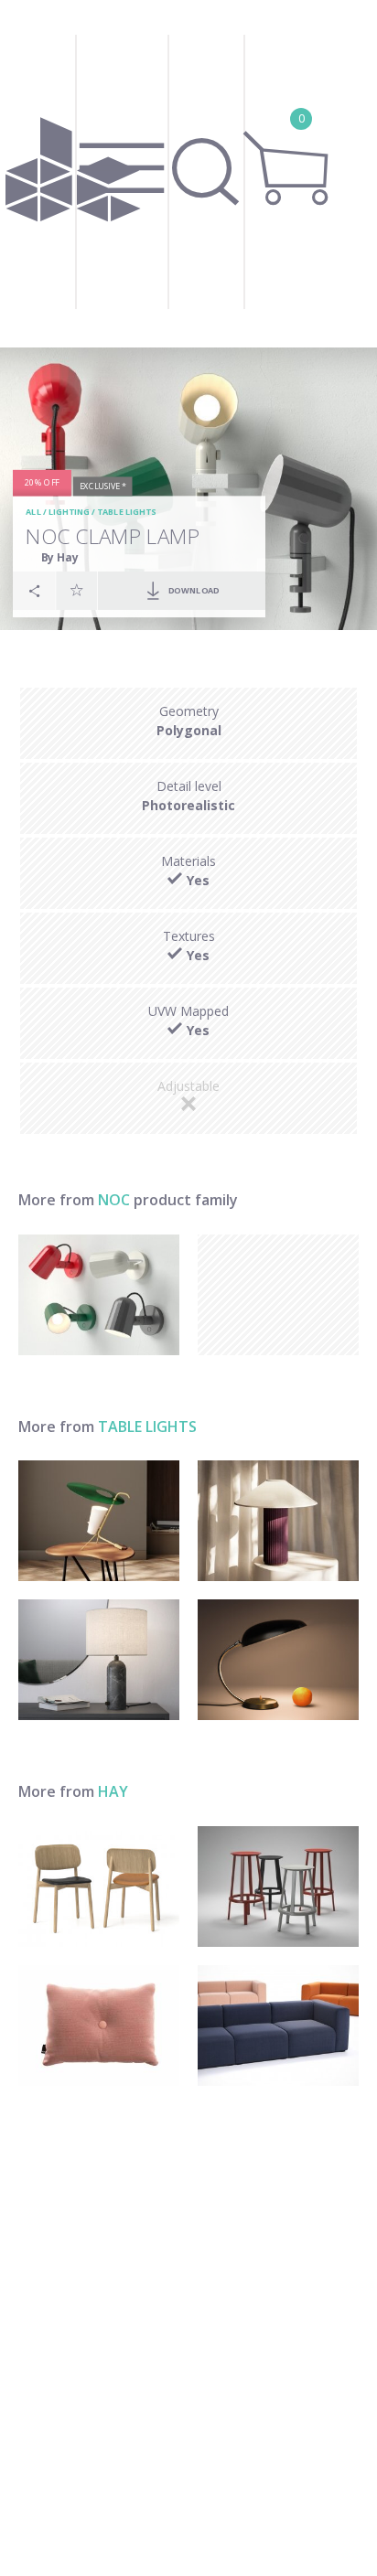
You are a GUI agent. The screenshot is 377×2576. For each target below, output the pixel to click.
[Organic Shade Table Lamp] (278, 1660)
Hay (113, 1791)
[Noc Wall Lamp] (99, 1295)
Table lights (126, 512)
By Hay (60, 556)
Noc (114, 1200)
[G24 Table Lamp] (99, 1521)
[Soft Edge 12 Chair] (99, 1887)
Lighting (69, 512)
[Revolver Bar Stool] (278, 1887)
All (33, 512)
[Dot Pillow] (99, 2026)
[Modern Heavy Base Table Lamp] (99, 1660)
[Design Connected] (72, 174)
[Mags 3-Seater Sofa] (278, 2026)
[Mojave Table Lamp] (278, 1521)
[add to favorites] (77, 590)
